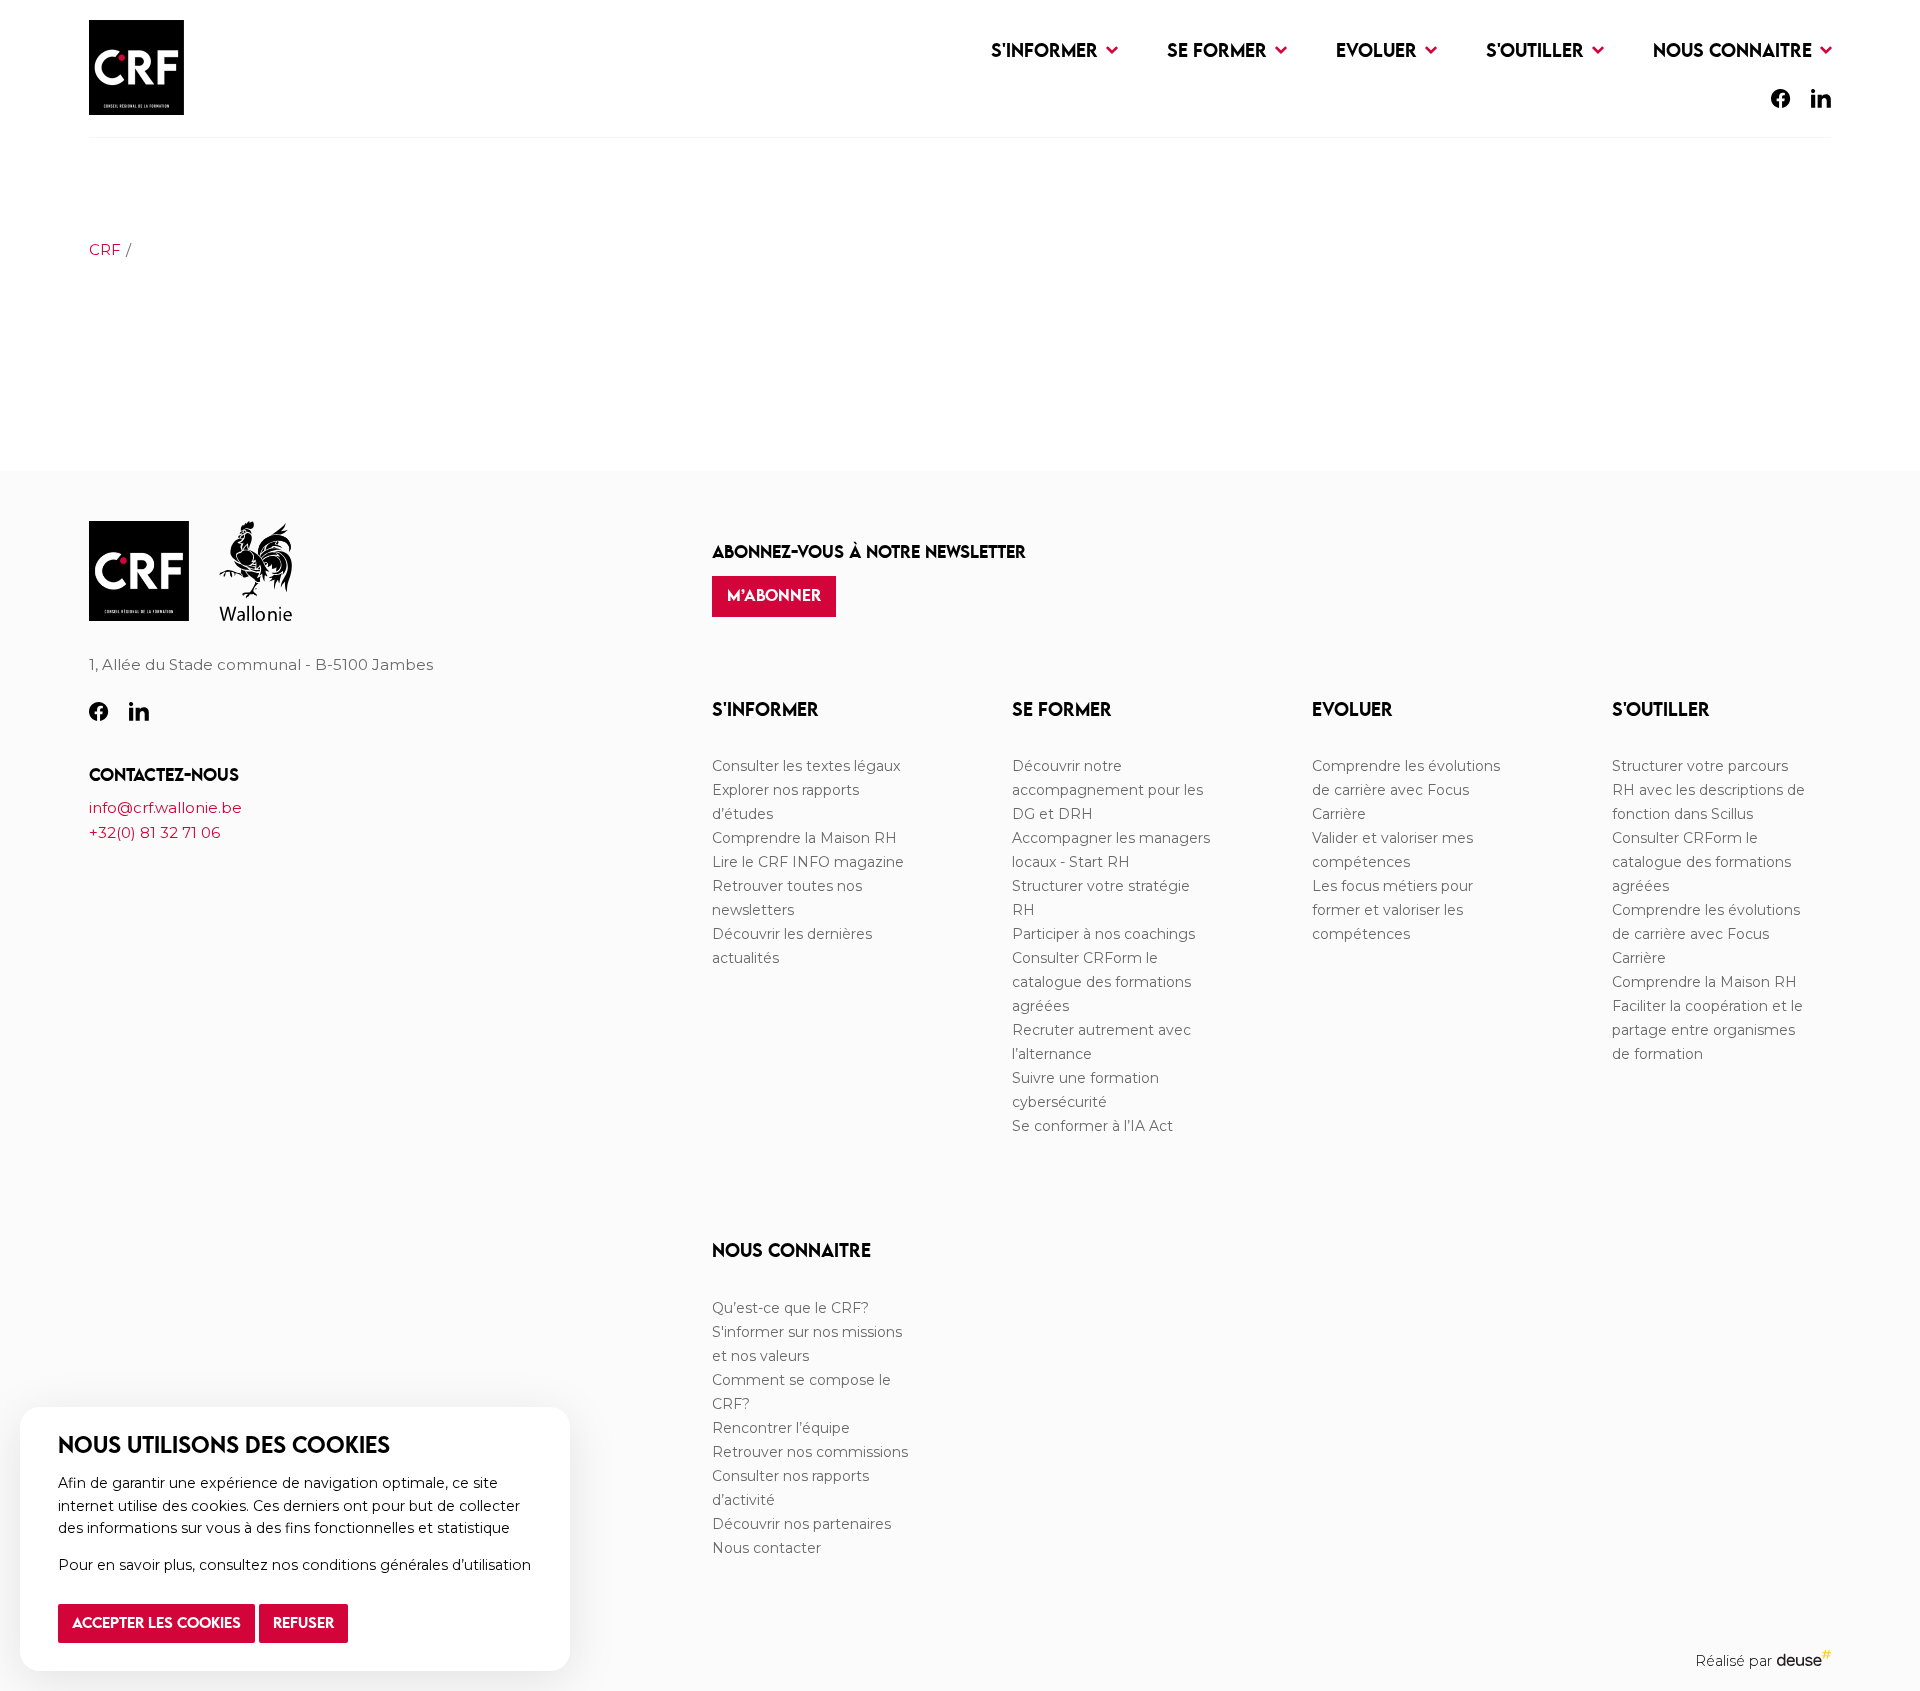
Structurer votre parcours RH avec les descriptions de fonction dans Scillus (1708, 790)
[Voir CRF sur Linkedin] (1821, 102)
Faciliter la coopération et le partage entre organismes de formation (1707, 1030)
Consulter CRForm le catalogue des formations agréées (1101, 982)
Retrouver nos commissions (810, 1452)
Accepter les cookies (156, 1624)
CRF (105, 249)
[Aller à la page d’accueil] (139, 572)
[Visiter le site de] (255, 572)
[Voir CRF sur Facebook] (1781, 102)
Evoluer (1379, 51)
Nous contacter (766, 1548)
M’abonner (774, 596)
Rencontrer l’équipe (781, 1428)
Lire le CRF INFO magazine (808, 862)
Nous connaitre (1735, 51)
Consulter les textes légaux (806, 766)
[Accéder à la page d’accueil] (136, 68)
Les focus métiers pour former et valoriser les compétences (1392, 910)
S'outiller (1537, 51)
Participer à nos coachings (1103, 934)
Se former (1219, 51)
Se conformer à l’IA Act (1092, 1126)
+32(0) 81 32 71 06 (154, 832)
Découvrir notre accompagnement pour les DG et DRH (1107, 790)
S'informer (1047, 51)
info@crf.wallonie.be (165, 807)
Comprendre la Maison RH (804, 838)
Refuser (303, 1624)
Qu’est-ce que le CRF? (790, 1308)
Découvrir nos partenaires (801, 1524)
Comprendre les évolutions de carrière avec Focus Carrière (1406, 790)
